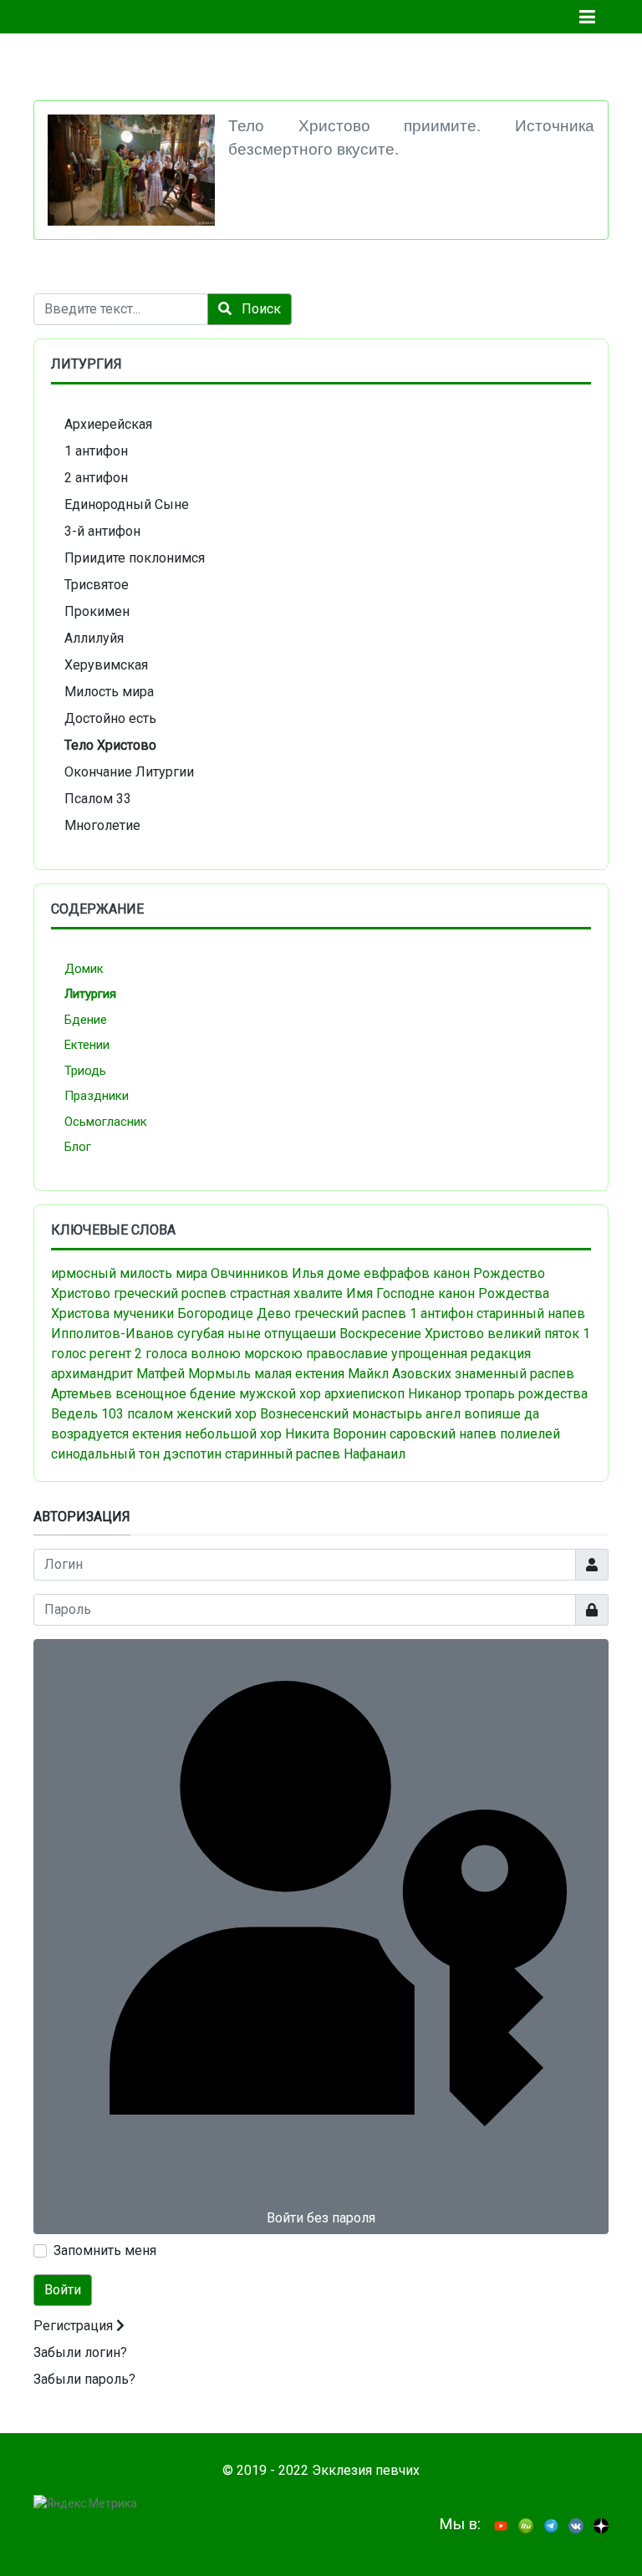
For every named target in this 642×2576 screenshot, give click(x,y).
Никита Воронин (336, 1434)
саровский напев (443, 1434)
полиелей (530, 1434)
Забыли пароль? (84, 2379)
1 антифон (441, 1313)
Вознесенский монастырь (341, 1414)
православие (347, 1354)
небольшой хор (233, 1434)
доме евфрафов (378, 1273)
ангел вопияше (473, 1414)
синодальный (93, 1454)
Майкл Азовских (400, 1374)
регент (110, 1354)
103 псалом (137, 1414)
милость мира (163, 1273)
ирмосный (84, 1273)
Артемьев (82, 1394)
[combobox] (121, 309)
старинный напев (531, 1313)
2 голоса (161, 1354)
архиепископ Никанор (393, 1394)
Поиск (260, 309)
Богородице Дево (234, 1313)
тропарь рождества (526, 1394)
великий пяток (533, 1334)
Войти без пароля (321, 2218)
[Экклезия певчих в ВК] (576, 2525)
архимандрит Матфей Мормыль (151, 1374)
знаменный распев (515, 1374)
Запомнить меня (105, 2250)
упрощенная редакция (461, 1354)
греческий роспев (170, 1293)
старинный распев (283, 1454)
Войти (63, 2290)
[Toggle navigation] (587, 17)
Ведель (74, 1414)
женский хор (217, 1414)
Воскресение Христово (412, 1334)
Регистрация (75, 2326)
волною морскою (247, 1354)
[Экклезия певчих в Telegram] (551, 2525)
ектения (157, 1434)
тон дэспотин (180, 1454)
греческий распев (350, 1313)
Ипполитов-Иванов (112, 1334)
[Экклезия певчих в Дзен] (601, 2525)
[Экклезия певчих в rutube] (526, 2525)
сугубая (201, 1334)
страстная (260, 1293)
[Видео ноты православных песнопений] (501, 2525)
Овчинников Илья (267, 1273)
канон (451, 1273)
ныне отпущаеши (282, 1334)
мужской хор (280, 1394)
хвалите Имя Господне (364, 1293)
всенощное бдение (176, 1394)
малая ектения (299, 1374)
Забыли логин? (80, 2352)
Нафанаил (374, 1454)
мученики (143, 1313)
